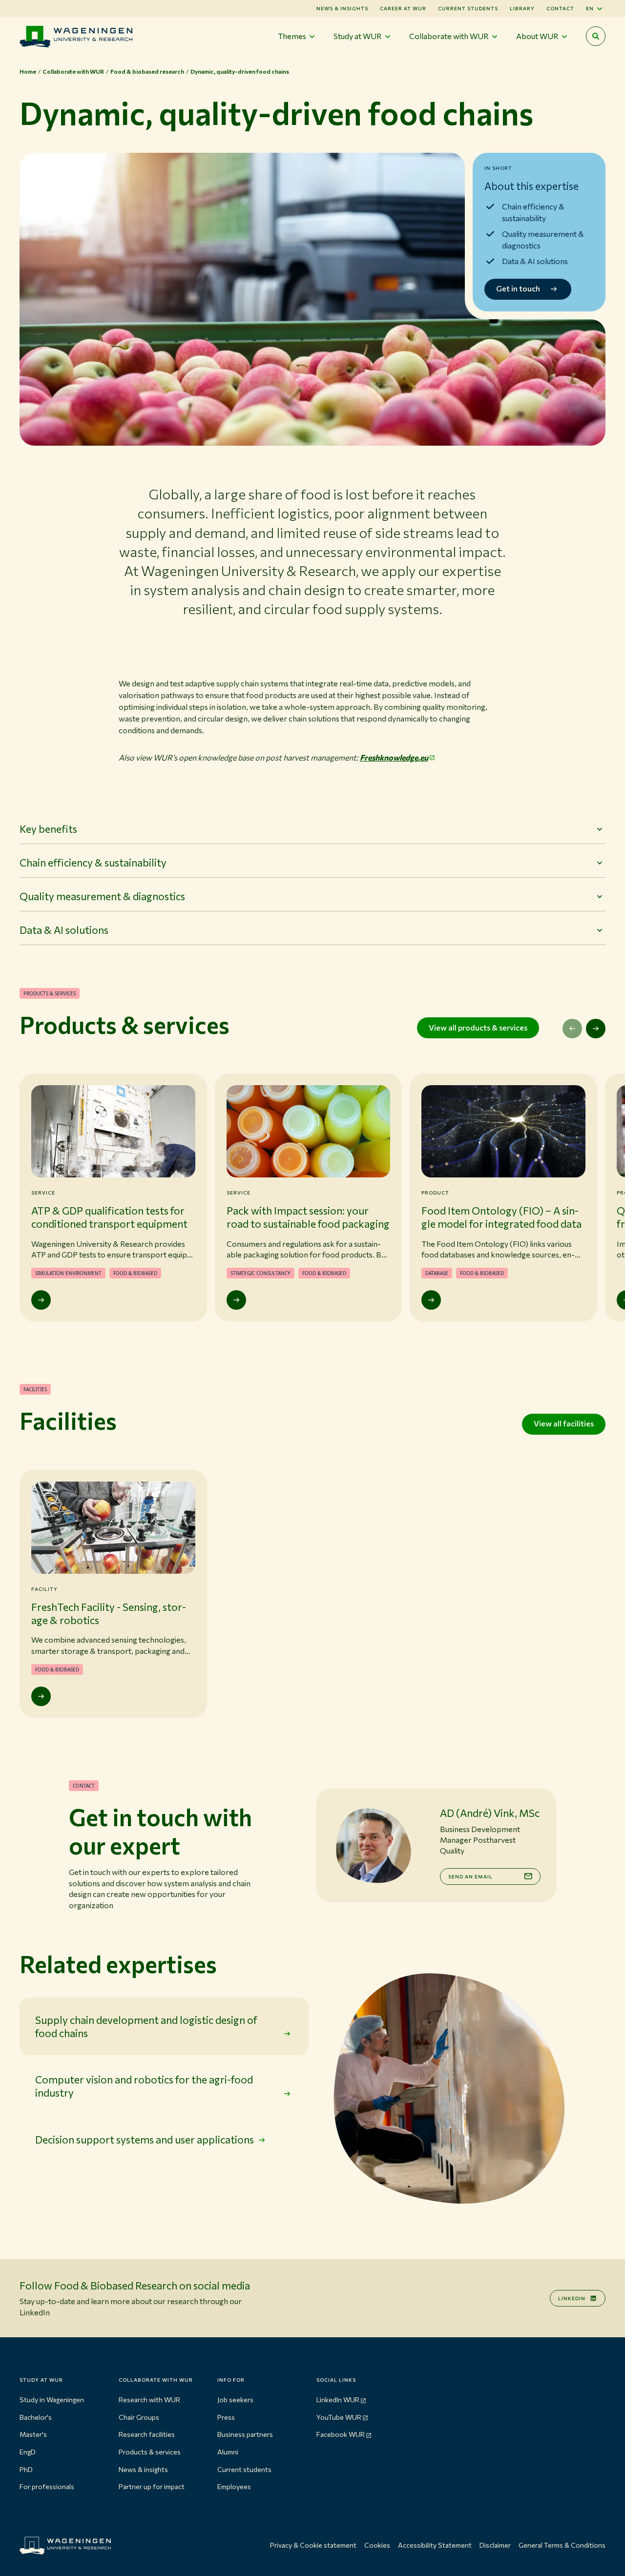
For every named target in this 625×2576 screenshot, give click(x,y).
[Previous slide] (572, 1029)
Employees (234, 2486)
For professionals (47, 2486)
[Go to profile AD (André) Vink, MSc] (373, 1845)
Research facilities (147, 2434)
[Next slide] (596, 1029)
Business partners (245, 2434)
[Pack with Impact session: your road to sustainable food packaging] (236, 1300)
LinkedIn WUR (338, 2400)
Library (522, 8)
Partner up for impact (152, 2486)
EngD (28, 2452)
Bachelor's (36, 2417)
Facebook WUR (341, 2434)
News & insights (143, 2469)
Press (226, 2417)
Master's (33, 2434)
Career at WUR (403, 8)
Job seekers (235, 2400)
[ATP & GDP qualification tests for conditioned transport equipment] (41, 1300)
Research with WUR (149, 2400)
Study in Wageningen (52, 2400)
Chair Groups (139, 2417)
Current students (468, 8)
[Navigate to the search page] (596, 36)
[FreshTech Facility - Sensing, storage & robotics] (41, 1696)
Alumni (228, 2452)
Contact (560, 8)
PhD (26, 2469)
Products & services (150, 2452)
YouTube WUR (339, 2417)
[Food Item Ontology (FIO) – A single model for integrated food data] (431, 1300)
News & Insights (342, 8)
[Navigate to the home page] (76, 36)
